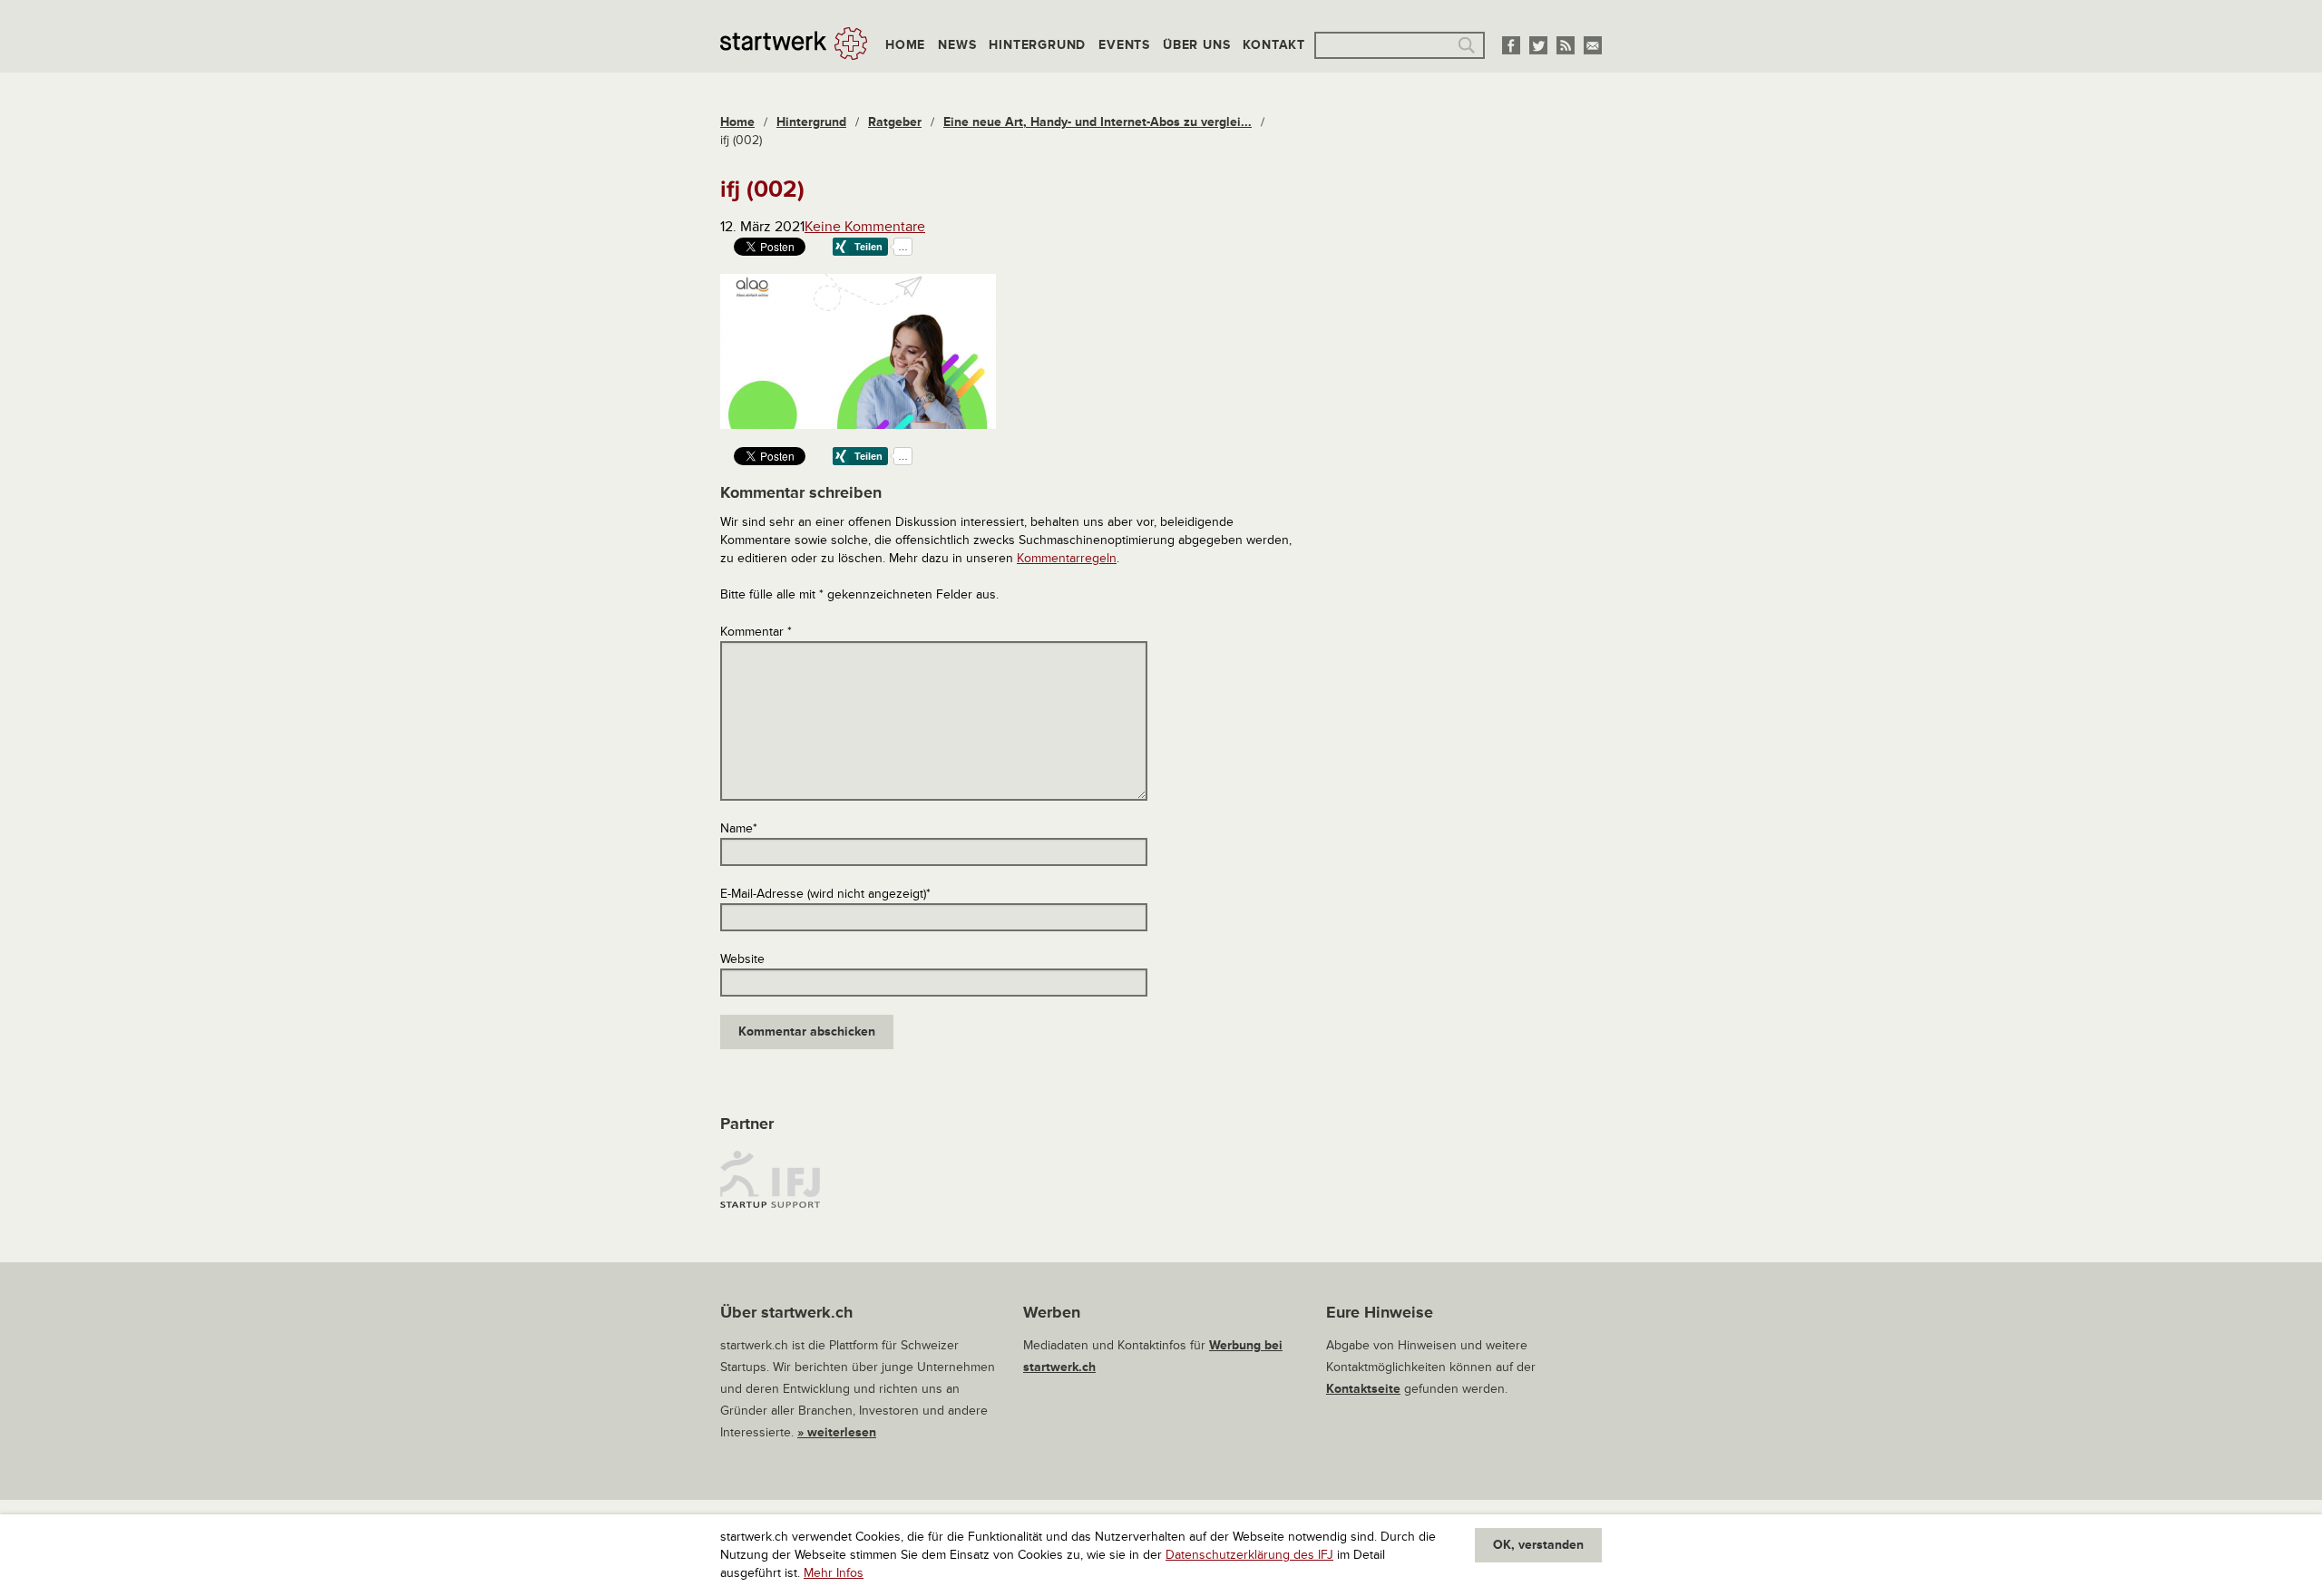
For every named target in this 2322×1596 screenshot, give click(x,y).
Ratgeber (895, 122)
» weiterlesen (837, 1432)
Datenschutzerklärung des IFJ (1249, 1555)
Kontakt (1274, 45)
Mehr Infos (834, 1573)
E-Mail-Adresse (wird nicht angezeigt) (825, 894)
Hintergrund (1037, 45)
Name (739, 828)
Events (1124, 45)
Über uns (1196, 45)
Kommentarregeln (1067, 558)
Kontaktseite (1363, 1389)
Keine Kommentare (865, 227)
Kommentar (756, 632)
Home (905, 45)
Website (742, 959)
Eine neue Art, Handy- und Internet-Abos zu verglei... (1098, 122)
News (957, 45)
